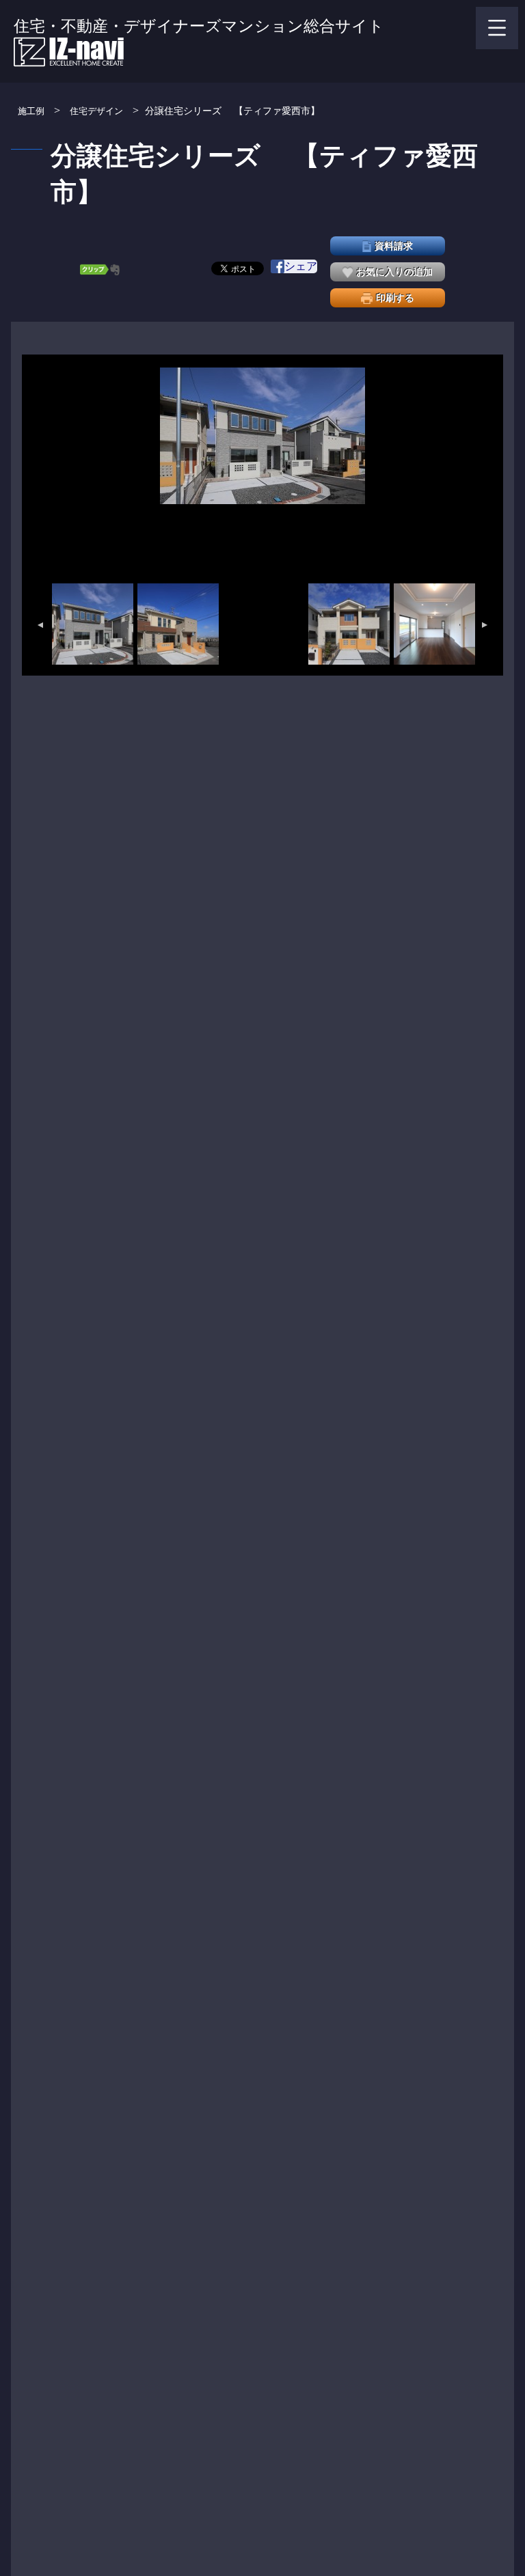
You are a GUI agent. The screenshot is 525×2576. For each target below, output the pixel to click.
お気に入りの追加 (394, 272)
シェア (301, 266)
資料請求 (394, 246)
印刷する (395, 298)
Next (485, 625)
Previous (40, 625)
